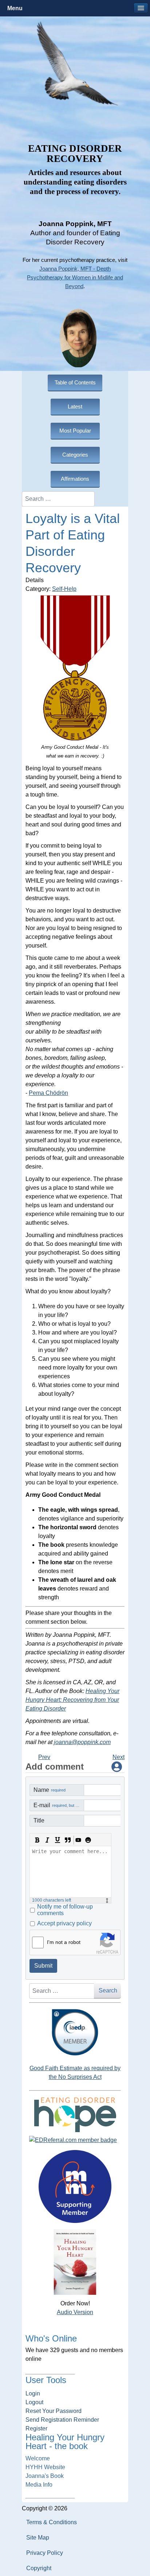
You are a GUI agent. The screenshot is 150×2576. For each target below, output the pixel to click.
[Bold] (37, 1840)
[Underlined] (58, 1840)
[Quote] (68, 1840)
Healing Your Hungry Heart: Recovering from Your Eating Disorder (72, 1700)
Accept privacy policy (64, 1923)
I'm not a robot (64, 1942)
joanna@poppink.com (82, 1742)
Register (36, 2428)
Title (39, 1820)
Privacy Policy (45, 2553)
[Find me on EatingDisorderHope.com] (75, 2114)
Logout (34, 2402)
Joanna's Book (45, 2476)
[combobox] (58, 499)
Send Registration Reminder (62, 2420)
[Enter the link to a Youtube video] (78, 1840)
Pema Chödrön (48, 1093)
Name (50, 1790)
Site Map (38, 2538)
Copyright (39, 2568)
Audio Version (75, 2312)
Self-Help (64, 589)
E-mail (59, 1805)
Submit (43, 1966)
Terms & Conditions (52, 2522)
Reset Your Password (54, 2411)
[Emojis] (88, 1840)
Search (108, 1990)
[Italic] (47, 1840)
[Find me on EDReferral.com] (75, 2140)
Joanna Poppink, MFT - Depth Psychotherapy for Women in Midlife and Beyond (75, 278)
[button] (141, 8)
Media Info (39, 2485)
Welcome (38, 2458)
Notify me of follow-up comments (65, 1910)
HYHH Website (45, 2467)
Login (33, 2393)
